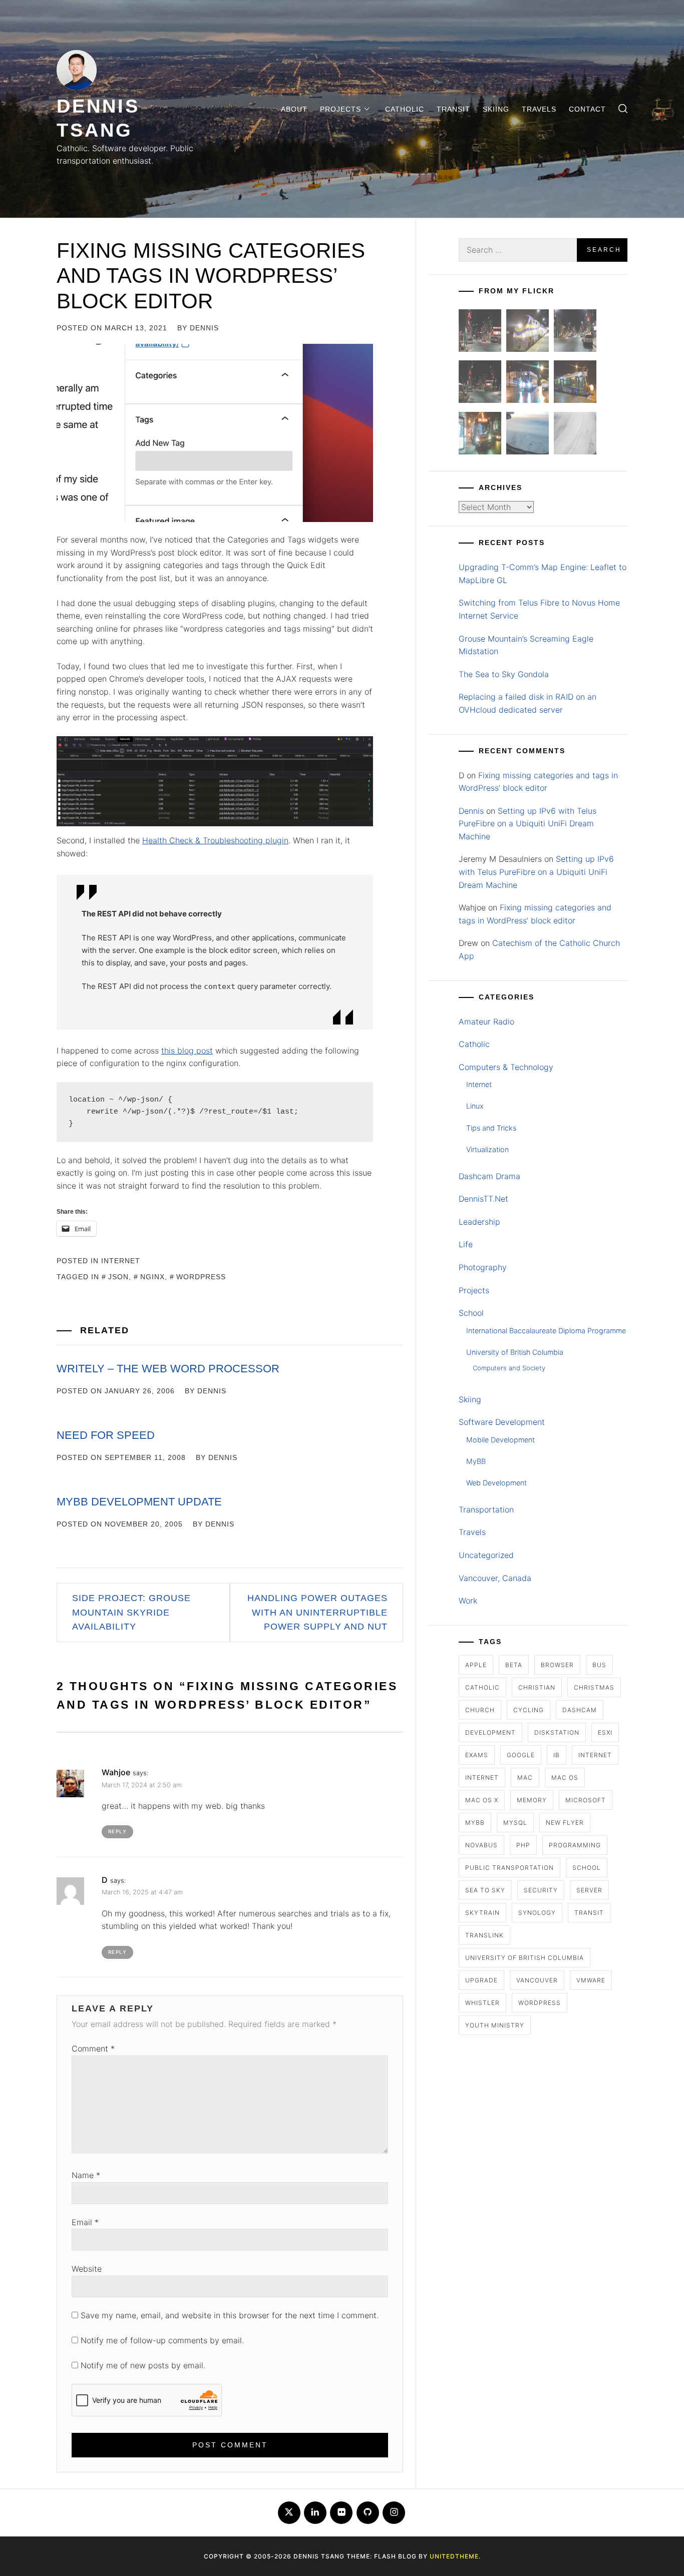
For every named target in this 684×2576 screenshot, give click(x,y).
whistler (482, 2003)
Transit (453, 109)
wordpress (201, 1277)
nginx (152, 1277)
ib (557, 1755)
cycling (529, 1710)
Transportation (486, 1509)
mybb (475, 1823)
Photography (483, 1267)
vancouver (537, 1980)
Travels (539, 109)
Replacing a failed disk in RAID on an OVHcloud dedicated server (528, 703)
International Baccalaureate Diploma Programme (546, 1331)
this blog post (187, 1051)
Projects (340, 109)
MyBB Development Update (139, 1502)
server (589, 1890)
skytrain (482, 1913)
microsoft (586, 1800)
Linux (475, 1106)
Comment (93, 2048)
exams (477, 1755)
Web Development (496, 1483)
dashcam (580, 1710)
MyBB (476, 1461)
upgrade (481, 1980)
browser (557, 1665)
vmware (591, 1980)
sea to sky (485, 1890)
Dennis (204, 328)
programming (575, 1845)
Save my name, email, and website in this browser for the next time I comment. (230, 2315)
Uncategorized (486, 1555)
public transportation (509, 1868)
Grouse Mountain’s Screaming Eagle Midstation (526, 645)
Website (87, 2269)
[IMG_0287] (480, 333)
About (294, 109)
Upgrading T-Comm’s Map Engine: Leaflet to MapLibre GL (543, 574)
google (521, 1755)
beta (514, 1665)
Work (468, 1601)
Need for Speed (106, 1435)
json (118, 1277)
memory (532, 1800)
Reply (117, 1831)
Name (86, 2175)
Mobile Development (500, 1440)
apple (476, 1665)
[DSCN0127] (528, 435)
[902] (528, 333)
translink (484, 1935)
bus (599, 1665)
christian (537, 1687)
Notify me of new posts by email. (143, 2365)
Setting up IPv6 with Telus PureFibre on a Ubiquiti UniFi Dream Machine (528, 824)
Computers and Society (509, 1368)
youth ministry (495, 2025)
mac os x (482, 1800)
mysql (515, 1823)
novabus (481, 1845)
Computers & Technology (506, 1067)
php (523, 1845)
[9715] (528, 384)
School (471, 1313)
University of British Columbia (515, 1352)
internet (595, 1755)
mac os (565, 1777)
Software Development (502, 1422)
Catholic (405, 109)
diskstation (557, 1732)
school (587, 1868)
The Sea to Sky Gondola (504, 674)
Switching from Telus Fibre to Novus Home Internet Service (539, 609)
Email (85, 2222)
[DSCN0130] (575, 435)
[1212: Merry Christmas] (480, 435)
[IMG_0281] (575, 333)
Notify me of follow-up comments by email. (162, 2340)
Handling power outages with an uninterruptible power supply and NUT (317, 1613)
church (480, 1710)
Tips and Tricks (491, 1128)
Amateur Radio (486, 1021)
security (541, 1890)
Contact (587, 109)
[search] (623, 109)
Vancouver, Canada (495, 1578)
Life (466, 1244)
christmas (594, 1687)
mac (525, 1777)
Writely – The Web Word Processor (168, 1369)
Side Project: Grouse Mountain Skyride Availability (131, 1613)
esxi (605, 1732)
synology (537, 1913)
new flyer (565, 1823)
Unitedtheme (454, 2556)
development (490, 1732)
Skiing (496, 109)
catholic (482, 1687)
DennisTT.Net (483, 1199)
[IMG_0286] (480, 384)
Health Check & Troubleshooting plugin (215, 840)
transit (589, 1913)
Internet (121, 1261)
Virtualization (487, 1149)
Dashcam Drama (489, 1176)
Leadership (479, 1222)
